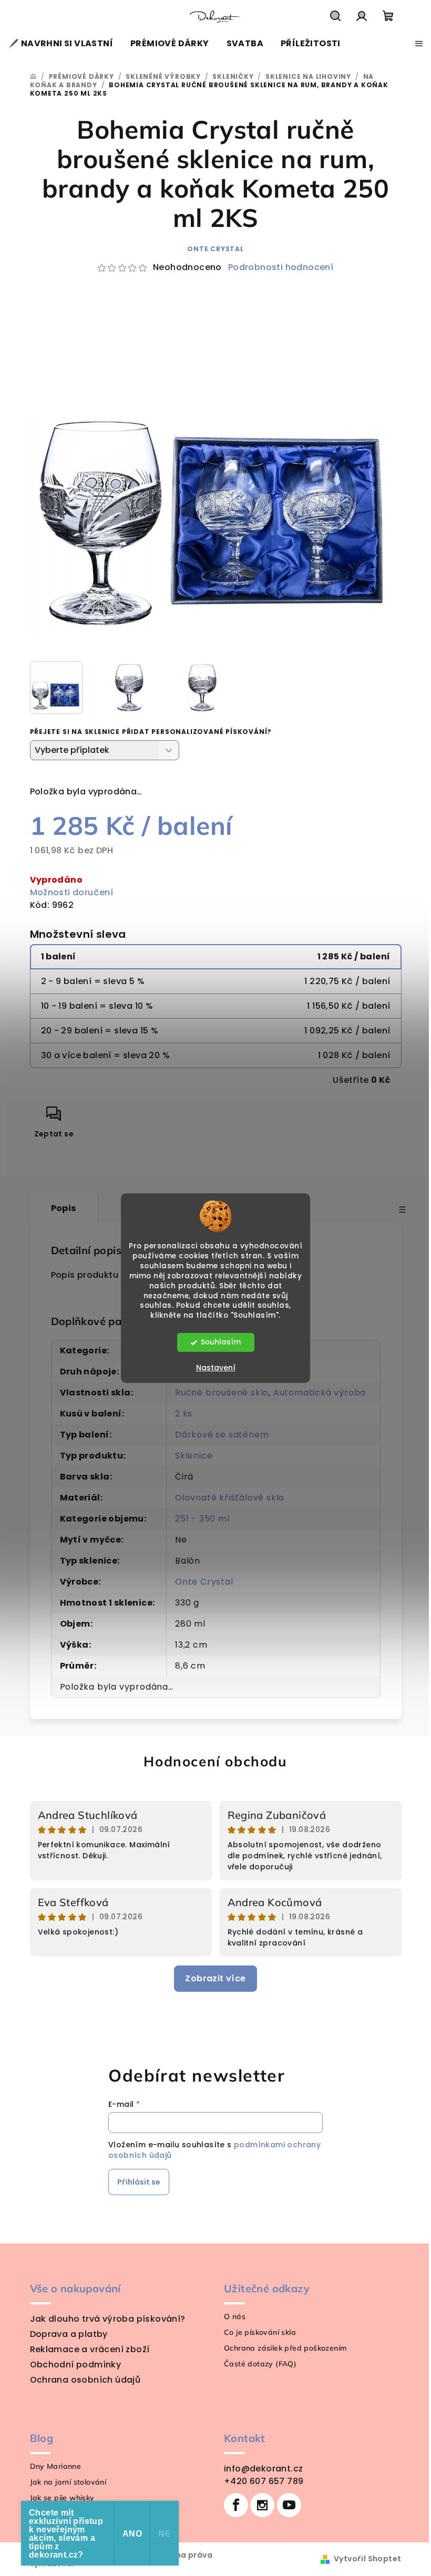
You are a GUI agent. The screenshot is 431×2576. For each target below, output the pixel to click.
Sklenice (194, 1456)
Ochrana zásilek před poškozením (285, 2348)
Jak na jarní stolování (68, 2482)
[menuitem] (61, 44)
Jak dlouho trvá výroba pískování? (108, 2319)
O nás (235, 2316)
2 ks (184, 1414)
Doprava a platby (69, 2334)
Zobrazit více (215, 1978)
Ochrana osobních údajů (85, 2380)
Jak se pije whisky (62, 2498)
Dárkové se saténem (222, 1435)
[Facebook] (236, 2505)
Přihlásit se (139, 2182)
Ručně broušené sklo (222, 1393)
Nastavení (216, 1368)
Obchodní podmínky (76, 2365)
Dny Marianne (56, 2466)
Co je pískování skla (260, 2332)
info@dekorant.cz (263, 2469)
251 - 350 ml (202, 1519)
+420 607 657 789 (264, 2481)
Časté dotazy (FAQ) (260, 2364)
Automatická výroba (320, 1393)
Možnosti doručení (72, 892)
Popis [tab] (64, 1208)
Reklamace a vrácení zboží (90, 2349)
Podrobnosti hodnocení (281, 267)
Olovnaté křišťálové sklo (230, 1498)
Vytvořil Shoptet (367, 2559)
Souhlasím (221, 1342)
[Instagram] (262, 2505)
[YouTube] (289, 2505)
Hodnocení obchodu (215, 1761)
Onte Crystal (215, 249)
